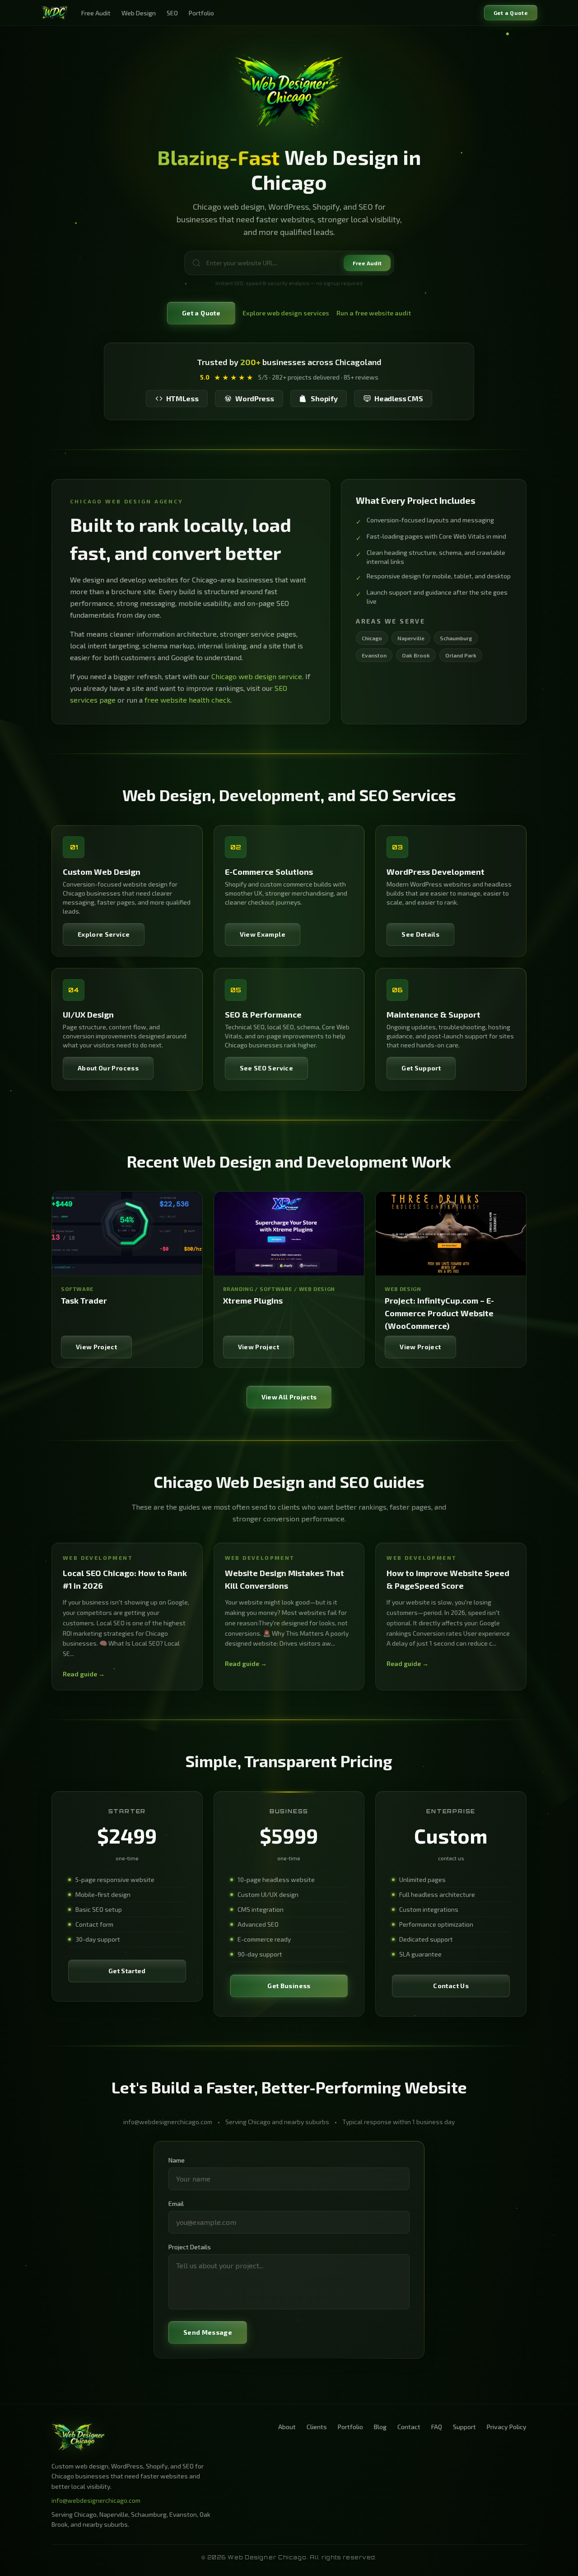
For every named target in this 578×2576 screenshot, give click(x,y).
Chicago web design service (257, 676)
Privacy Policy (507, 2427)
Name (177, 2160)
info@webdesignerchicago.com (96, 2500)
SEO (172, 13)
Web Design (139, 13)
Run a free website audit (374, 313)
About (287, 2427)
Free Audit (96, 13)
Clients (317, 2427)
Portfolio (201, 13)
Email (176, 2203)
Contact (409, 2427)
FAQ (437, 2427)
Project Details (190, 2247)
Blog (380, 2427)
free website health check (187, 700)
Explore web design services (286, 313)
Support (464, 2427)
